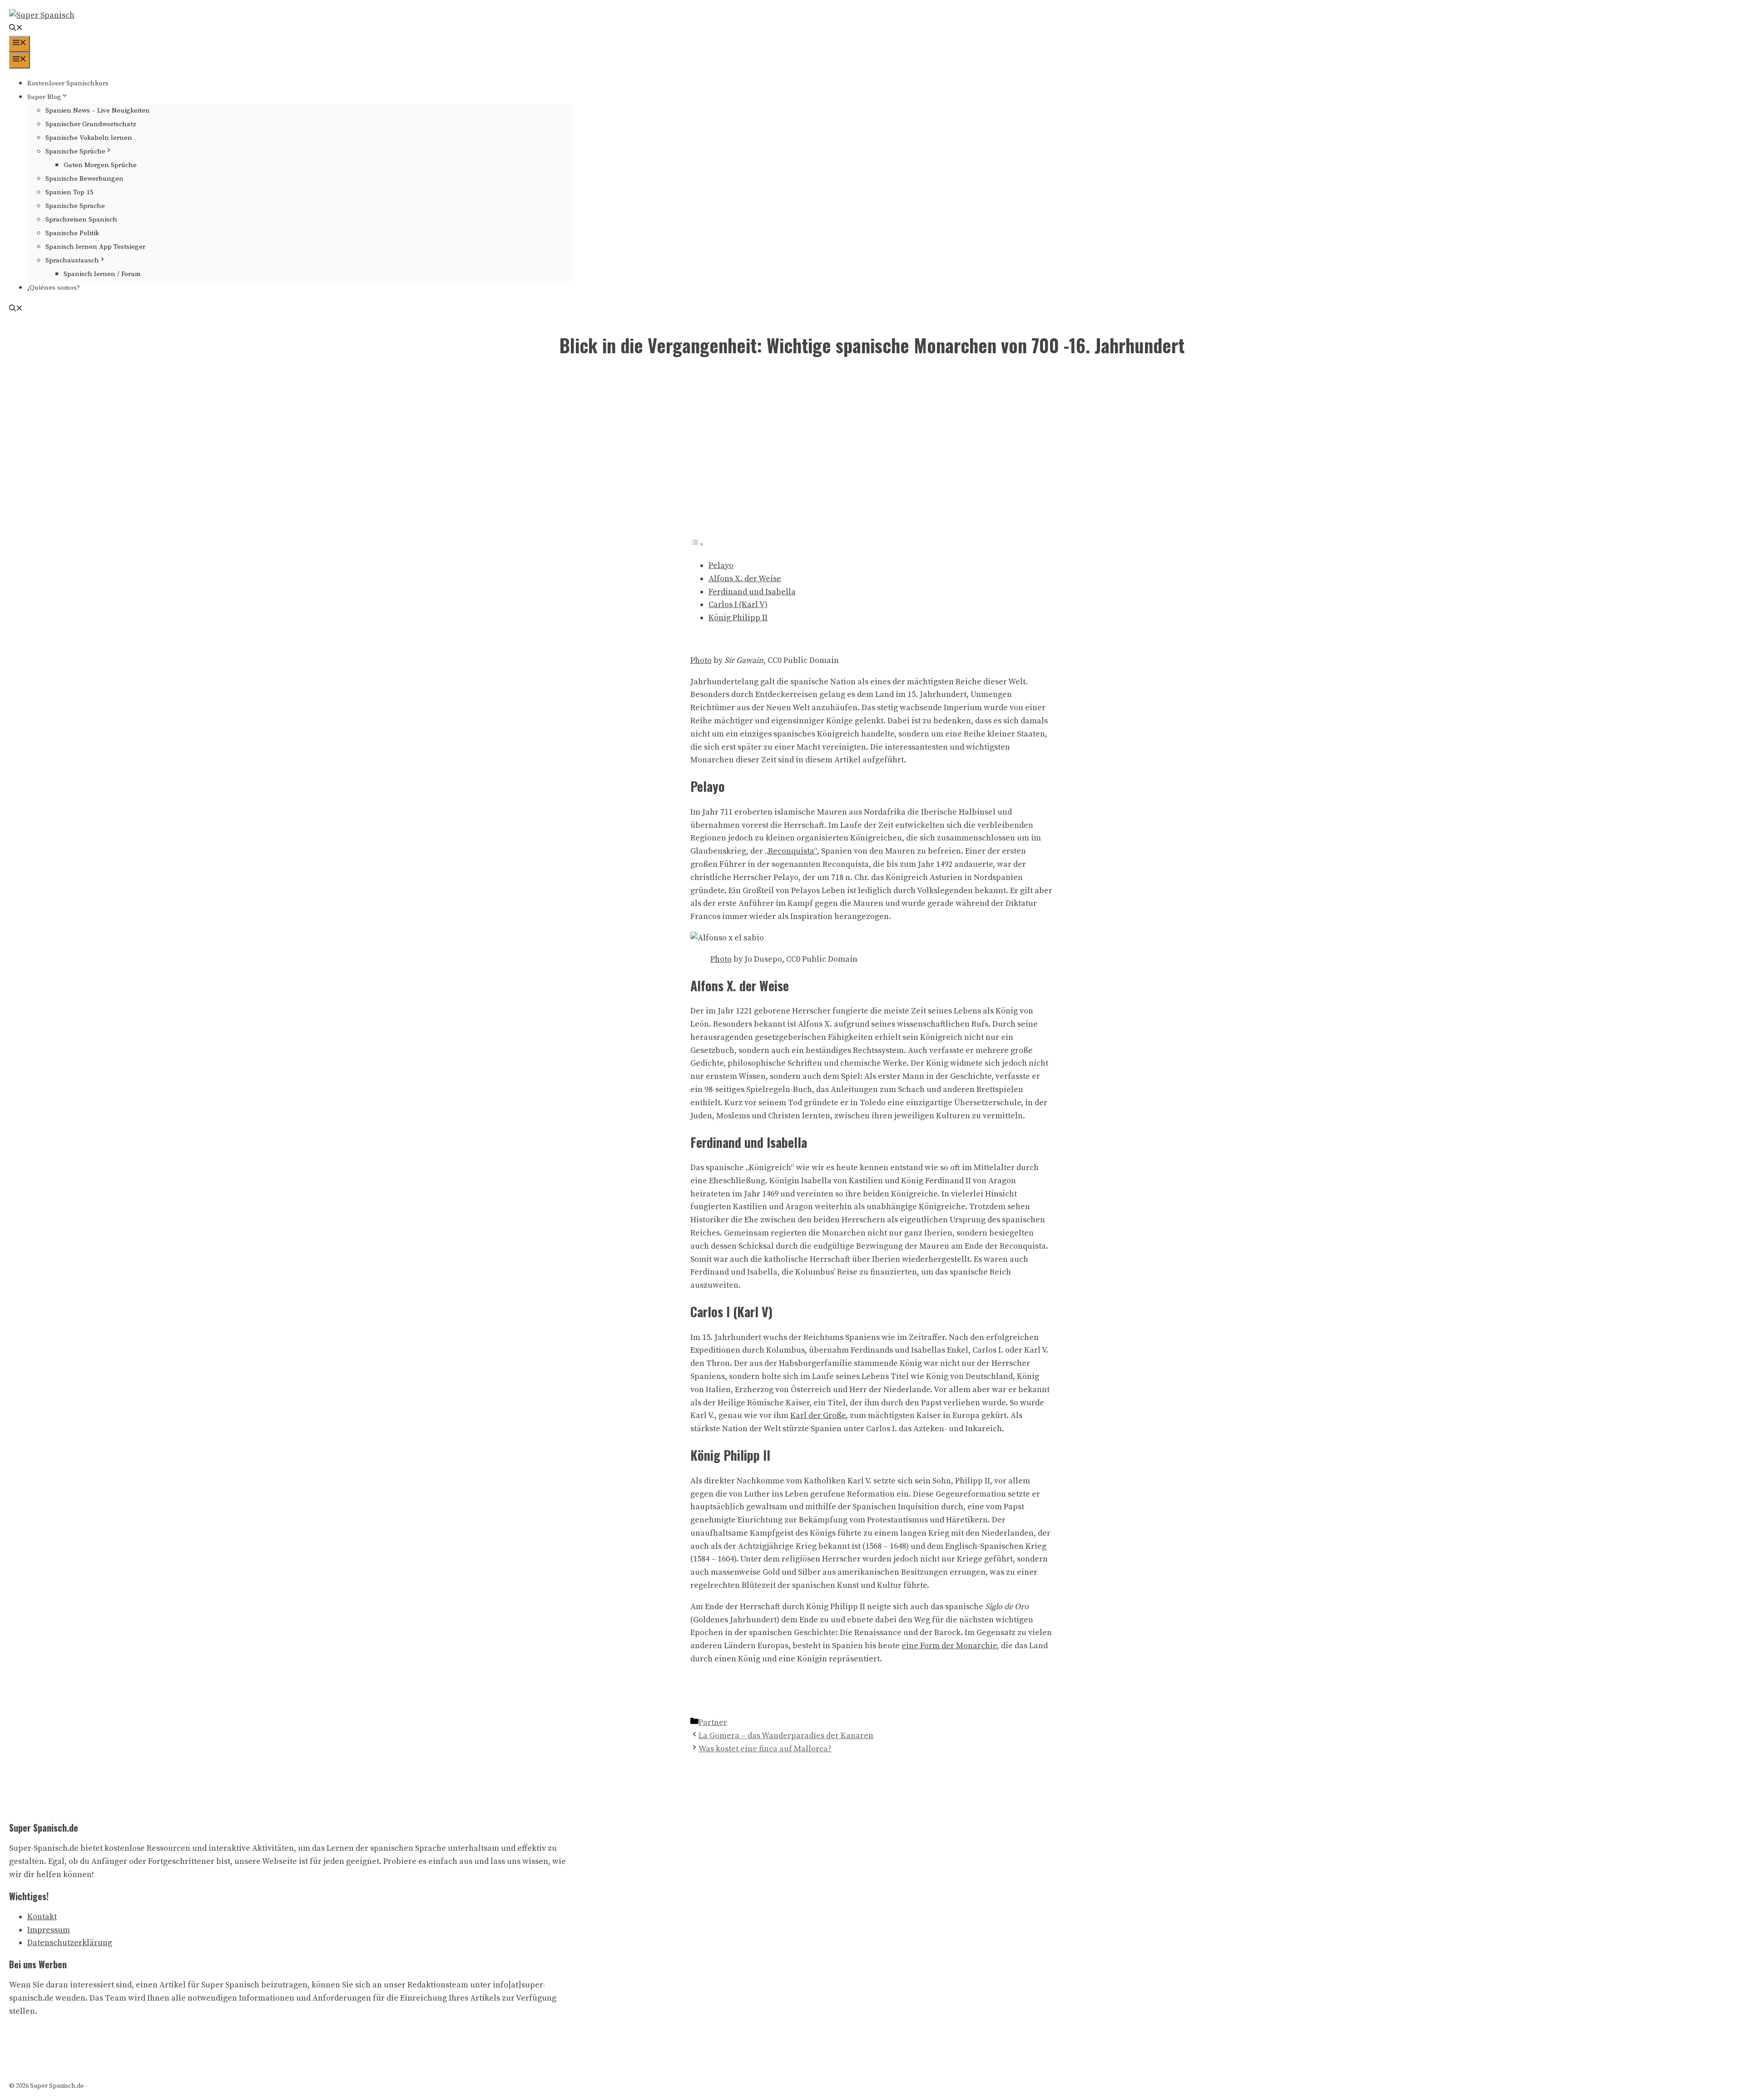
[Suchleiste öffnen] (16, 29)
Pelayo (721, 566)
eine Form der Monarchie (949, 1646)
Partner (713, 1722)
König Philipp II (738, 618)
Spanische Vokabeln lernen (89, 138)
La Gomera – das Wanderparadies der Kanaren (786, 1736)
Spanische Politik (72, 233)
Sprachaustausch (72, 260)
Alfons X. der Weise (745, 579)
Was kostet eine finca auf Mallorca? (765, 1749)
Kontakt (42, 1917)
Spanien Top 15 (69, 192)
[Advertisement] (872, 454)
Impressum (49, 1930)
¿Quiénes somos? (54, 288)
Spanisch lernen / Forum (102, 274)
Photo (701, 660)
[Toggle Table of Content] (697, 544)
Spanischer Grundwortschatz (91, 124)
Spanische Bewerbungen (84, 179)
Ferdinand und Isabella (752, 592)
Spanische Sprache (75, 206)
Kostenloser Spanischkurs (68, 83)
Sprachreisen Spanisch (81, 220)
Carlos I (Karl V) (738, 605)
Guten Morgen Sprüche (100, 165)
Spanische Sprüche (75, 151)
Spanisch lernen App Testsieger (95, 247)
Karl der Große (818, 1416)
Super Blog (44, 97)
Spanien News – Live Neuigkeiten (98, 111)
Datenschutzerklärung (70, 1943)
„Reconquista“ (791, 851)
